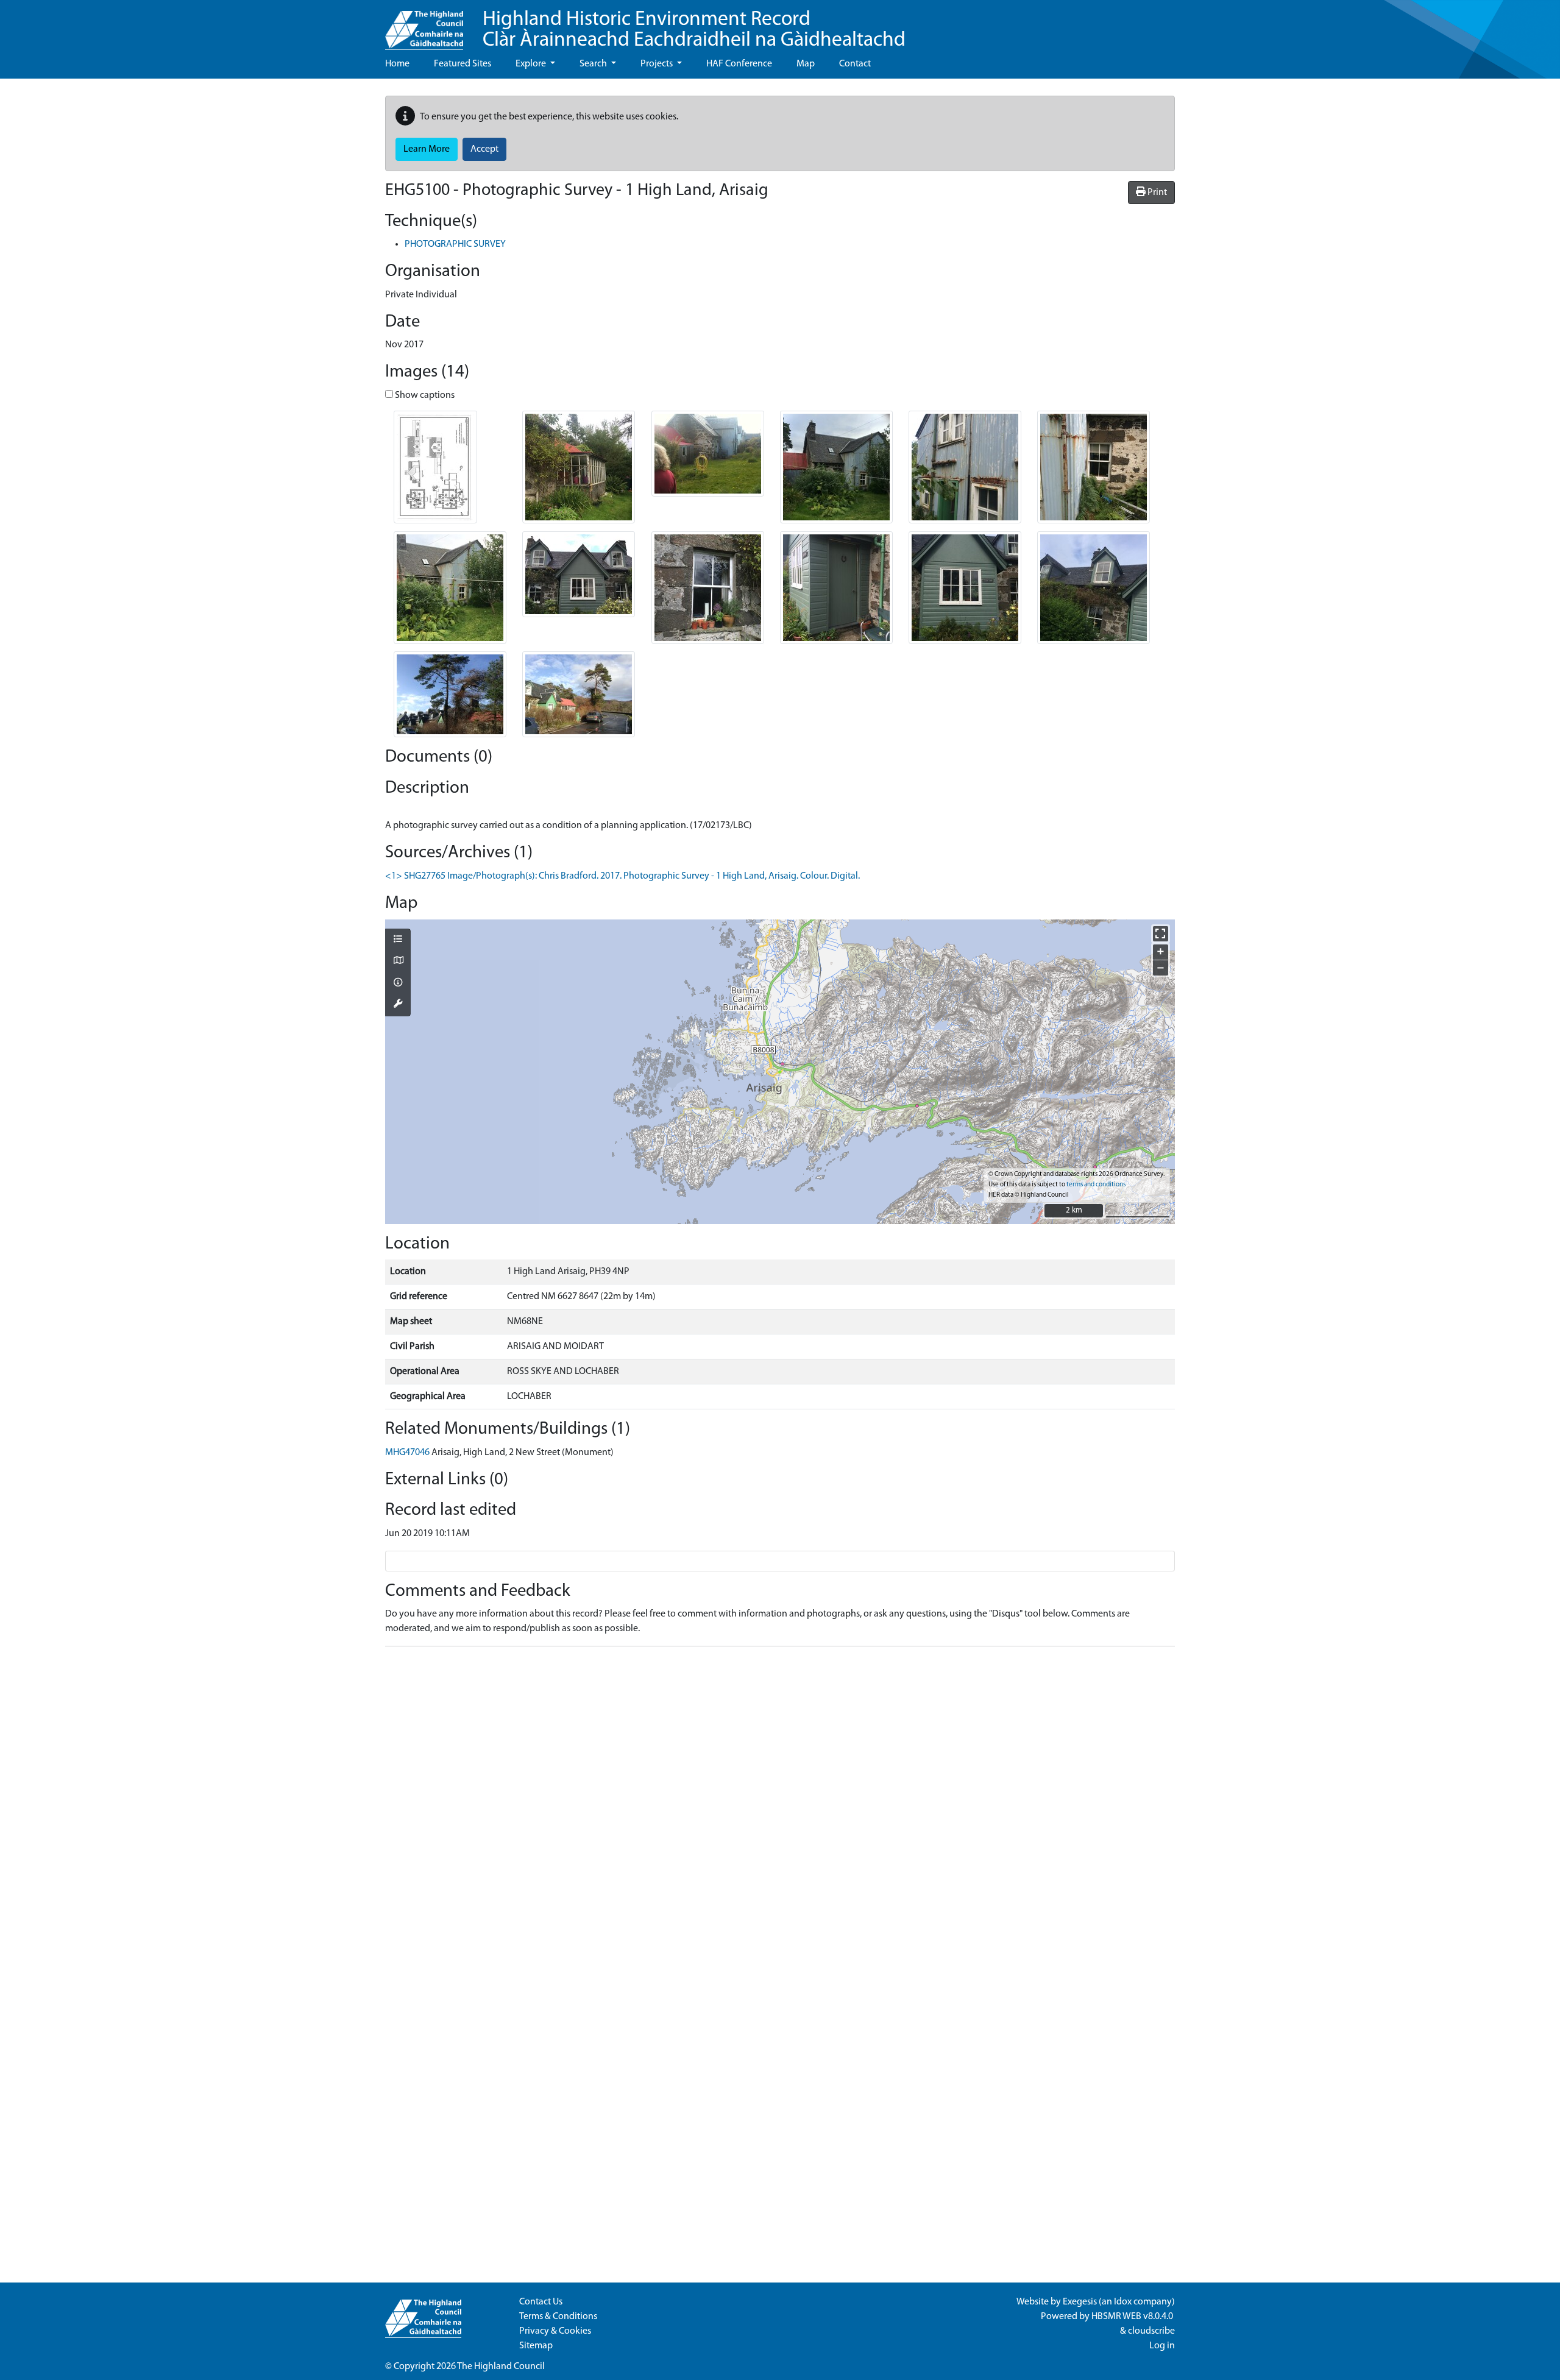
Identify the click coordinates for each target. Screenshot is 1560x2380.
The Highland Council (501, 2367)
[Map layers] (398, 940)
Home (397, 64)
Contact (855, 64)
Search (594, 64)
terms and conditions (1096, 1185)
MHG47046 (407, 1453)
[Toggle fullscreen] (1161, 934)
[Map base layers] (398, 962)
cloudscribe (1151, 2331)
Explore (532, 64)
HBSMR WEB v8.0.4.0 (1133, 2317)
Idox (1123, 2302)
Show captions (424, 395)
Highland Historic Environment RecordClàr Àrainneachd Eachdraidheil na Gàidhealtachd (694, 30)
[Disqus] (780, 1808)
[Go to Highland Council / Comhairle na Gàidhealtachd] (424, 25)
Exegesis (1080, 2302)
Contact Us (541, 2302)
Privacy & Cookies (555, 2331)
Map (806, 64)
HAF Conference (739, 64)
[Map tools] (398, 1005)
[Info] (398, 983)
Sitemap (536, 2346)
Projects (658, 64)
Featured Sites (463, 64)
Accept (484, 149)
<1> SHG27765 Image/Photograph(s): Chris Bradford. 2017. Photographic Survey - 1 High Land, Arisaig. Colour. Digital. (622, 876)
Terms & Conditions (558, 2317)
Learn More (427, 149)
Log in (1162, 2346)
